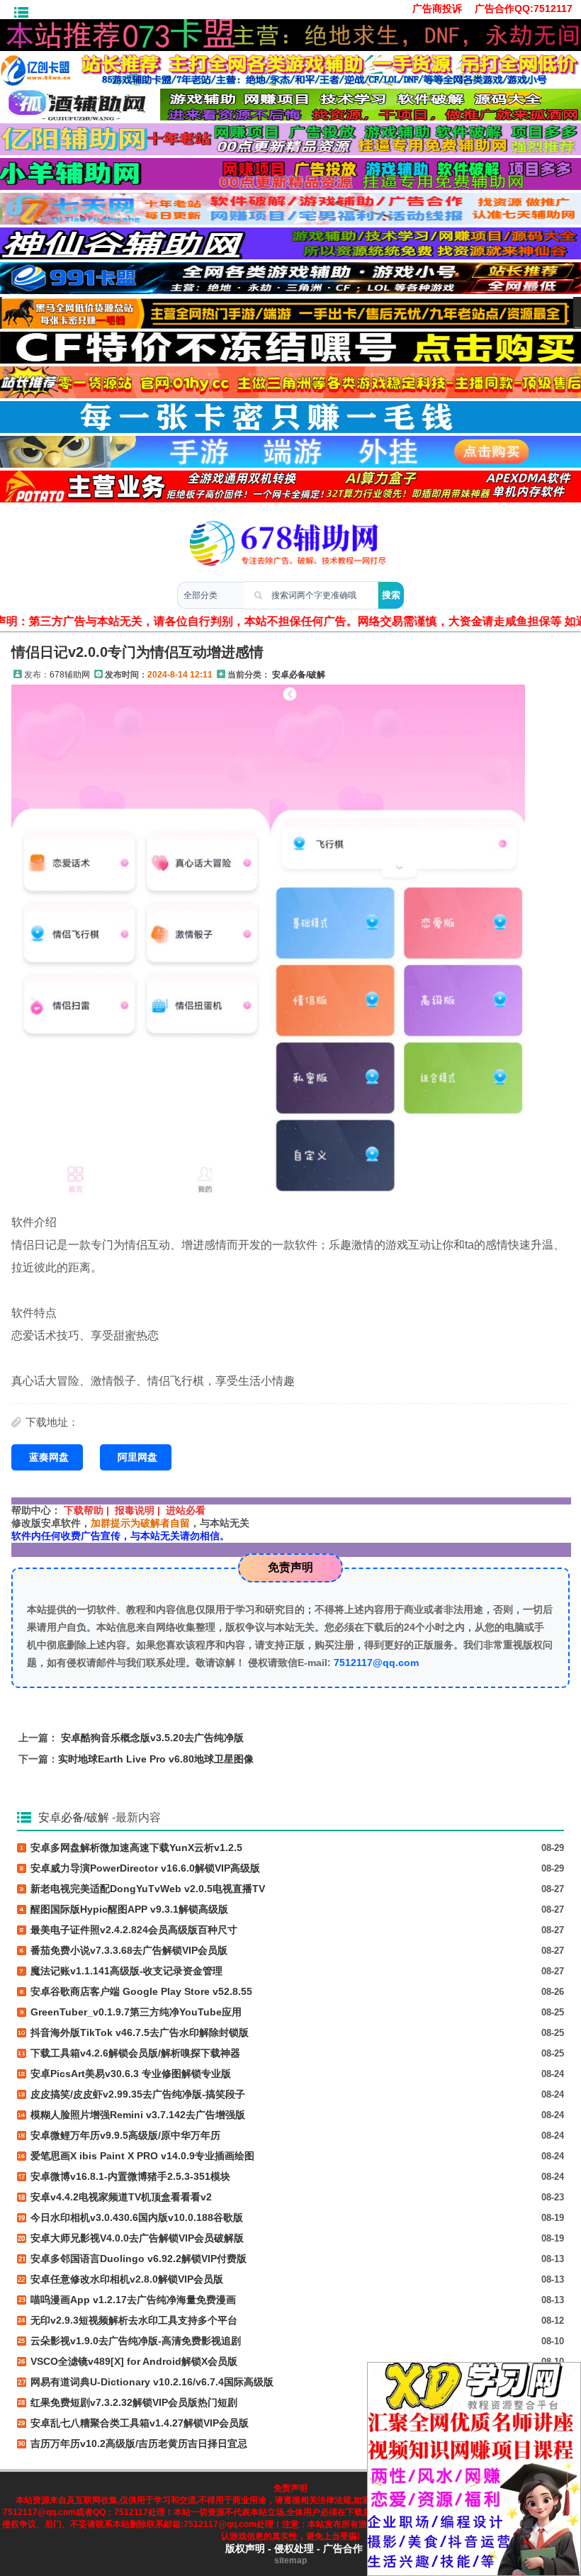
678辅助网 (70, 675)
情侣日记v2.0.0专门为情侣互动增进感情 (137, 652)
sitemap (290, 2560)
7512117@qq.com (376, 1663)
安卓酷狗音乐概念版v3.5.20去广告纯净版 (152, 1738)
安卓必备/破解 (299, 675)
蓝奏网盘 (49, 1457)
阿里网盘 (137, 1457)
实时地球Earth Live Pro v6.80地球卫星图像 (156, 1759)
